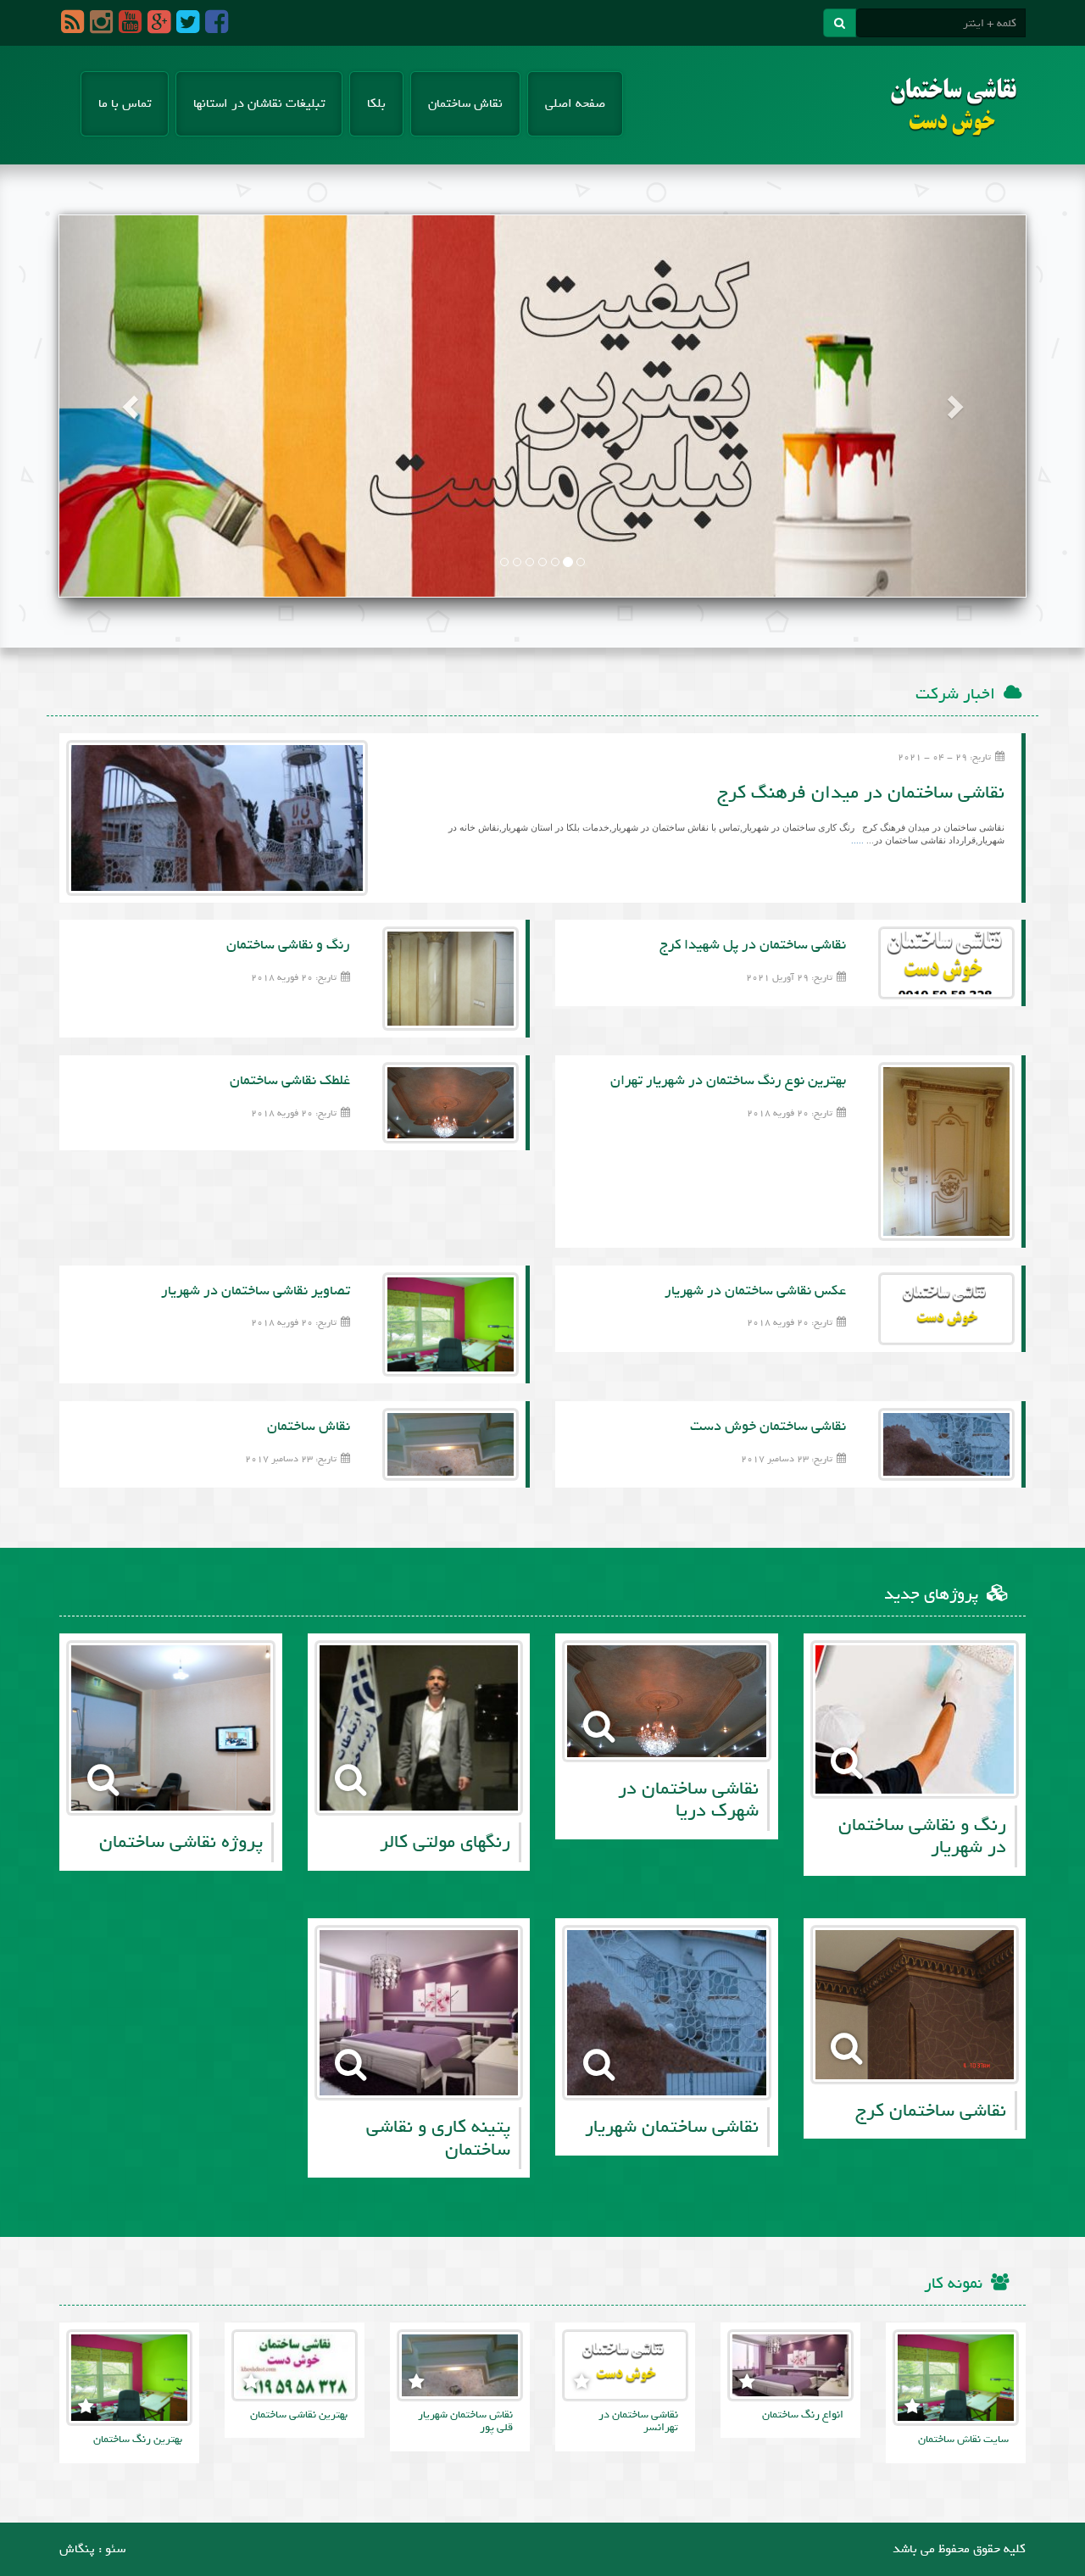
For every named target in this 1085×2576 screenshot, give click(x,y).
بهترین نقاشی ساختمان (299, 2415)
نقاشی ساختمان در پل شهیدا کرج (753, 945)
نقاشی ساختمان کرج (931, 2111)
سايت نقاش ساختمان (963, 2439)
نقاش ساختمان (465, 103)
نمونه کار (953, 2284)
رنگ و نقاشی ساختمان (288, 945)
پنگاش (77, 2549)
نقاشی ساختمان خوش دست (768, 1426)
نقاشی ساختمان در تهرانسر (638, 2421)
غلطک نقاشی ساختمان (290, 1080)
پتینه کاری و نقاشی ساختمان (438, 2138)
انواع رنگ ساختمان (803, 2415)
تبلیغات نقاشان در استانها (259, 103)
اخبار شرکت (955, 694)
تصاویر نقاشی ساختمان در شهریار (256, 1291)
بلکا (376, 103)
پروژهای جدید (931, 1594)
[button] (132, 406)
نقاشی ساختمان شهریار (672, 2127)
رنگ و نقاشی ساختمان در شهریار (922, 1836)
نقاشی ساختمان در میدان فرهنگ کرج (861, 793)
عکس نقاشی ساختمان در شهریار (755, 1291)
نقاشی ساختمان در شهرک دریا (688, 1800)
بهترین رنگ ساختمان (138, 2439)
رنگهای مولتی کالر (445, 1842)
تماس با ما (125, 103)
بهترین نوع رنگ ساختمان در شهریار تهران (728, 1080)
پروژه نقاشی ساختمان (181, 1842)
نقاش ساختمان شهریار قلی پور (465, 2421)
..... (857, 840)
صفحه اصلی (575, 103)
